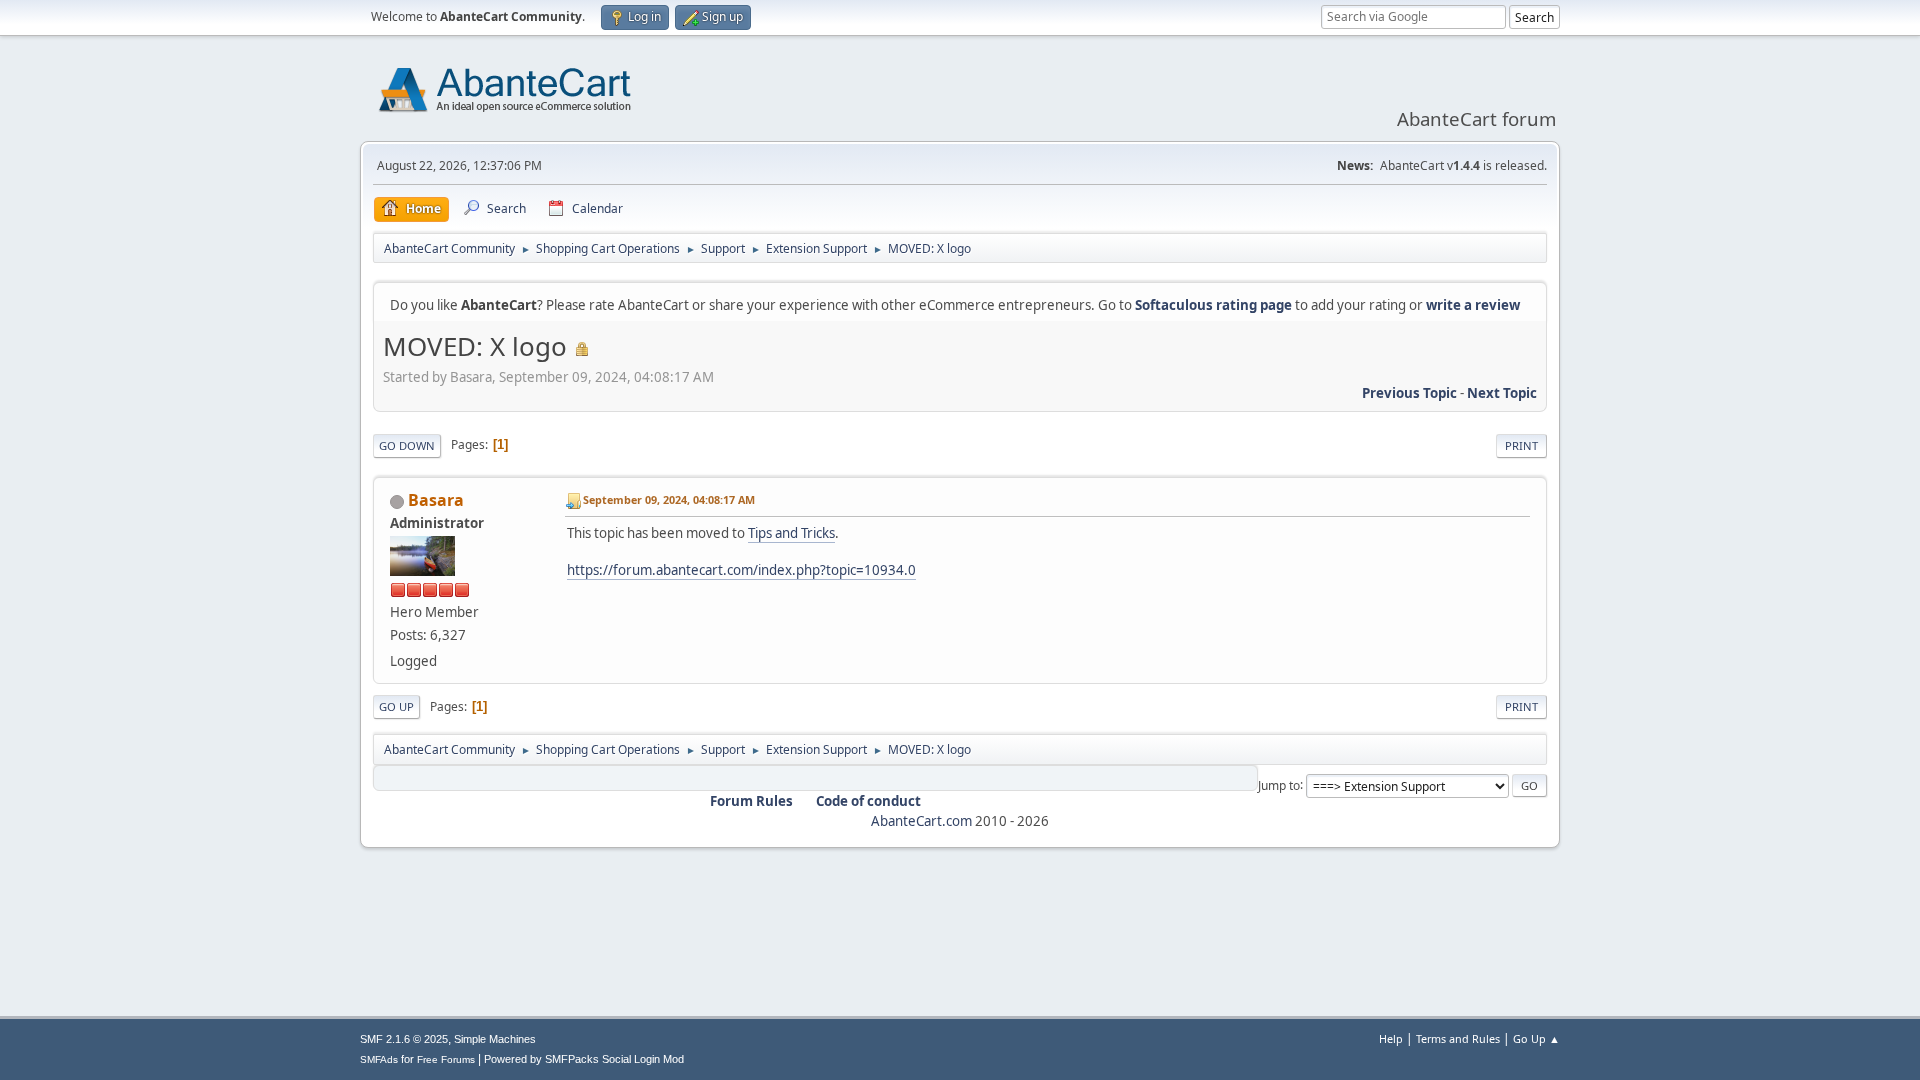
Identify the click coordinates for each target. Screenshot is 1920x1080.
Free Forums (446, 1059)
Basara (436, 500)
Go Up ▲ (1536, 1038)
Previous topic (1409, 393)
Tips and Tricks (791, 533)
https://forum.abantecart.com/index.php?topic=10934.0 (741, 570)
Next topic (1502, 393)
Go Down (407, 445)
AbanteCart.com (921, 821)
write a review (1473, 305)
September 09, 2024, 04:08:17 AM (669, 499)
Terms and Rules (1458, 1038)
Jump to (1279, 784)
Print (1521, 445)
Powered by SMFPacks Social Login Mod (584, 1059)
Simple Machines (495, 1039)
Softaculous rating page (1213, 305)
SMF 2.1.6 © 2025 (404, 1039)
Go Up (396, 706)
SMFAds (379, 1059)
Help (1391, 1038)
